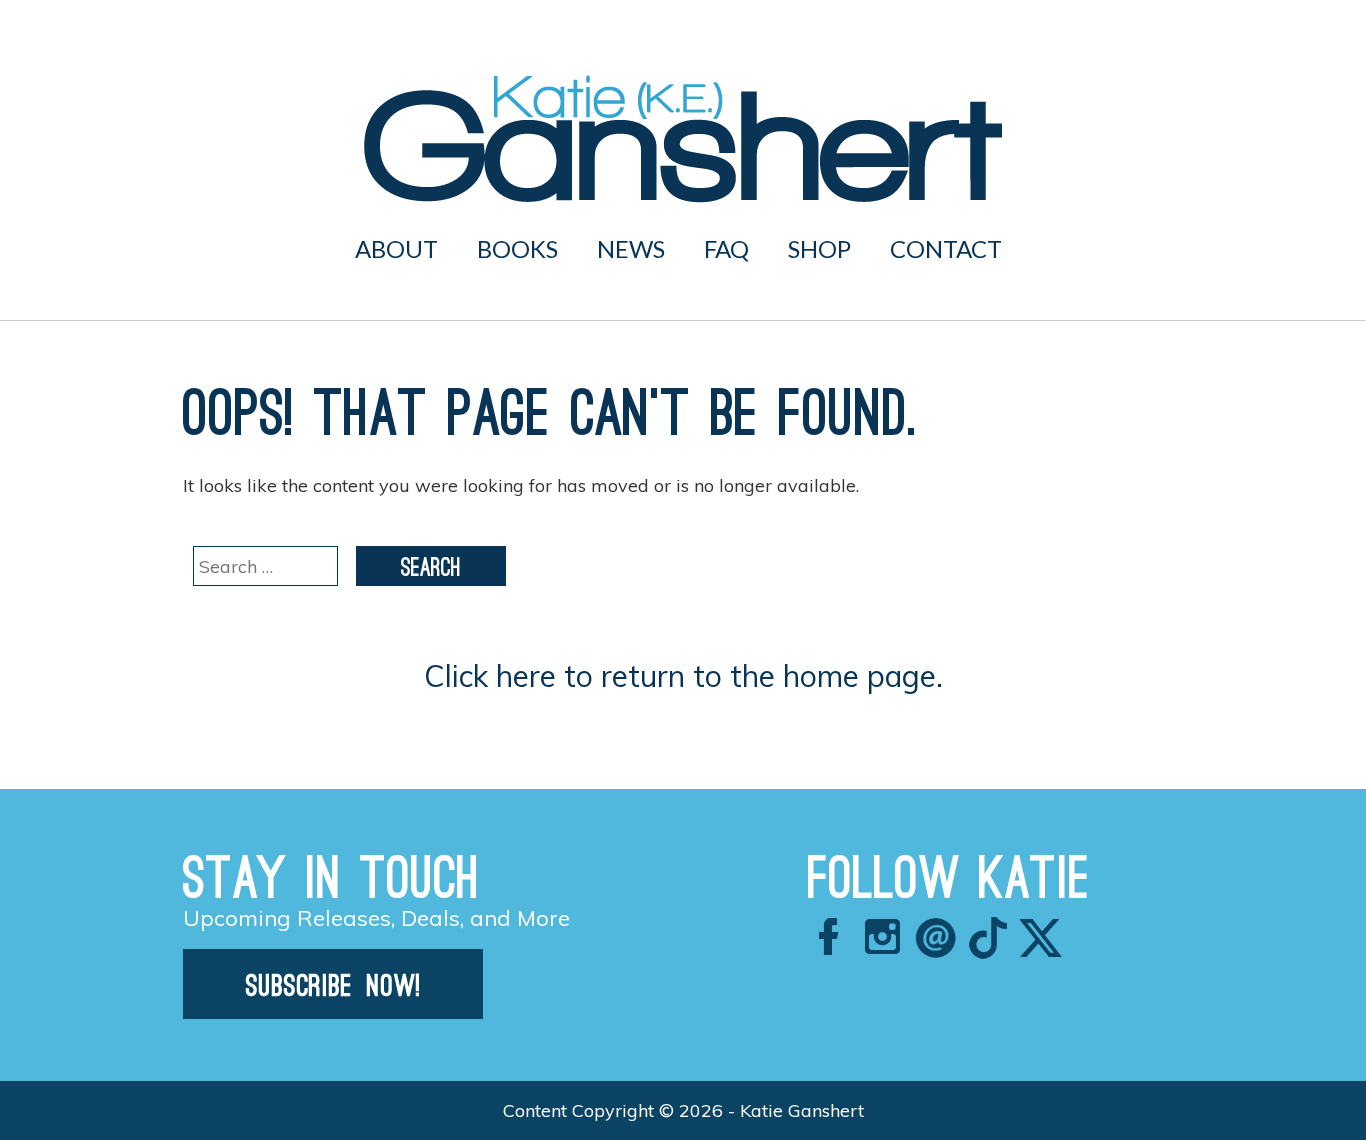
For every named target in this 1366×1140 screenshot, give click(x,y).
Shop (819, 248)
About (396, 248)
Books (517, 248)
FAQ (726, 248)
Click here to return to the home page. (683, 676)
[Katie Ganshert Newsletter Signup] (333, 1012)
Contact (946, 248)
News (631, 248)
